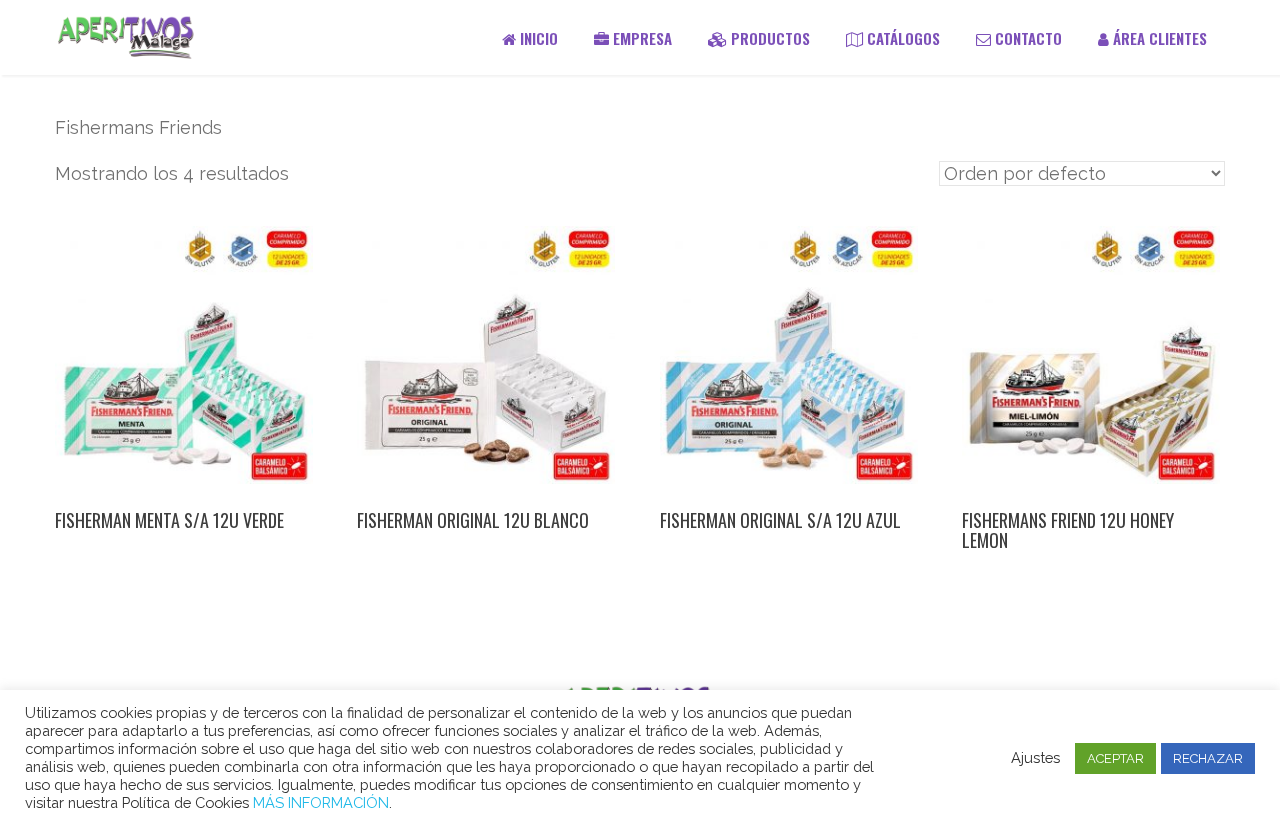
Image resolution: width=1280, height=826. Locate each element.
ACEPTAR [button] (1115, 758)
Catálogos (901, 38)
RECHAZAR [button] (1208, 758)
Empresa (640, 38)
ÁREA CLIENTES (1158, 38)
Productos (768, 38)
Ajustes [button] (1035, 757)
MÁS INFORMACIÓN (321, 802)
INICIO (537, 38)
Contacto (1026, 38)
